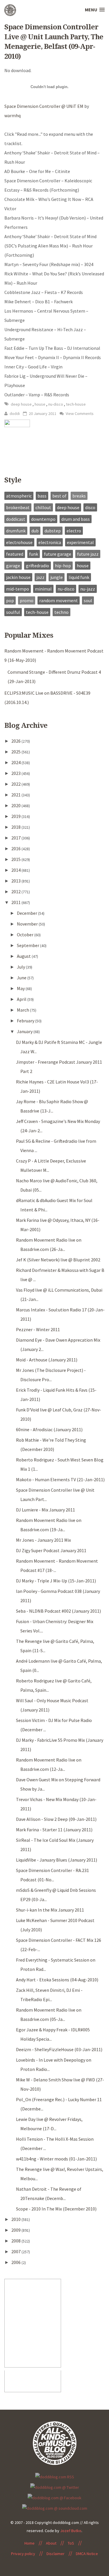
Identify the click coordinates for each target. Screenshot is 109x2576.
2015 (16, 859)
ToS (71, 2543)
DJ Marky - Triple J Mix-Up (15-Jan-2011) (56, 1581)
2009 (16, 2230)
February (26, 1021)
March (23, 1010)
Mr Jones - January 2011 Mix (43, 1540)
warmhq (12, 115)
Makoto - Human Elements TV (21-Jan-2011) (60, 1479)
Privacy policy (23, 2554)
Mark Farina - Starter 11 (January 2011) (54, 1830)
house (40, 404)
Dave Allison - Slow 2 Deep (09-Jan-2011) (56, 1819)
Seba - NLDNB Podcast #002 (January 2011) (58, 1611)
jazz (40, 577)
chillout (43, 507)
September (28, 945)
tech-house (76, 404)
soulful (13, 612)
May (21, 988)
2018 (16, 827)
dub (35, 531)
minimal (43, 589)
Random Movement (59, 600)
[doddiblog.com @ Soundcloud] (55, 2508)
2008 (16, 2241)
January (25, 1031)
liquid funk (79, 577)
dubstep (53, 531)
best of (59, 496)
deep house (22, 404)
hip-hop (63, 566)
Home (30, 2543)
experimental (80, 542)
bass (42, 496)
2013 (16, 881)
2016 (16, 848)
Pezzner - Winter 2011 (38, 1329)
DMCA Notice (87, 2554)
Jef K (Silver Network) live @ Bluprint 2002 (58, 1260)
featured (15, 554)
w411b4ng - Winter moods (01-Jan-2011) (56, 2159)
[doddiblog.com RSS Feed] (55, 2476)
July (21, 967)
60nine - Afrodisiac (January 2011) (49, 1429)
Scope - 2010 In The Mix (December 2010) (56, 2209)
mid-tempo (18, 589)
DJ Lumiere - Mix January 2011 (45, 1510)
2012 (16, 892)
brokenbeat (18, 507)
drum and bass (76, 519)
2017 (16, 838)
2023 (16, 773)
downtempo (43, 519)
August (24, 956)
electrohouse (19, 542)
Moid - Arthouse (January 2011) (47, 1360)
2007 (16, 2251)
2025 (16, 752)
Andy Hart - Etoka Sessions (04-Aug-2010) (57, 1980)
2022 (16, 784)
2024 (16, 762)
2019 (16, 816)
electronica (50, 542)
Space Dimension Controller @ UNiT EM (44, 106)
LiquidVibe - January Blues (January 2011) (57, 1860)
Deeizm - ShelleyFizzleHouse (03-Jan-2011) (59, 2049)
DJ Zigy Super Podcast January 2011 (51, 1550)
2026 (16, 741)
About (51, 2543)
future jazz (88, 554)
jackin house (18, 577)
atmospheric (19, 496)
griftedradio (37, 566)
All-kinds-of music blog (10, 12)
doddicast (16, 519)
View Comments (79, 413)
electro (74, 531)
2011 (16, 902)
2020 (16, 805)
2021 (16, 795)
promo (27, 600)
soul (88, 600)
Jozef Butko (71, 2531)
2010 (16, 2219)
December (27, 913)
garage (13, 566)
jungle (57, 577)
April (22, 999)
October (26, 935)
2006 (16, 2262)
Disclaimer (56, 2554)
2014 (16, 870)
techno (61, 612)
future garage (58, 554)
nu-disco (56, 404)
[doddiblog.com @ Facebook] (54, 2497)
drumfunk (16, 531)
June (22, 978)
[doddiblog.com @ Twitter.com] (55, 2487)
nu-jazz (88, 589)
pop (10, 600)
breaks (79, 496)
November (28, 924)
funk (34, 554)
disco (90, 507)
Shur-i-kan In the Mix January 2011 (50, 1910)
